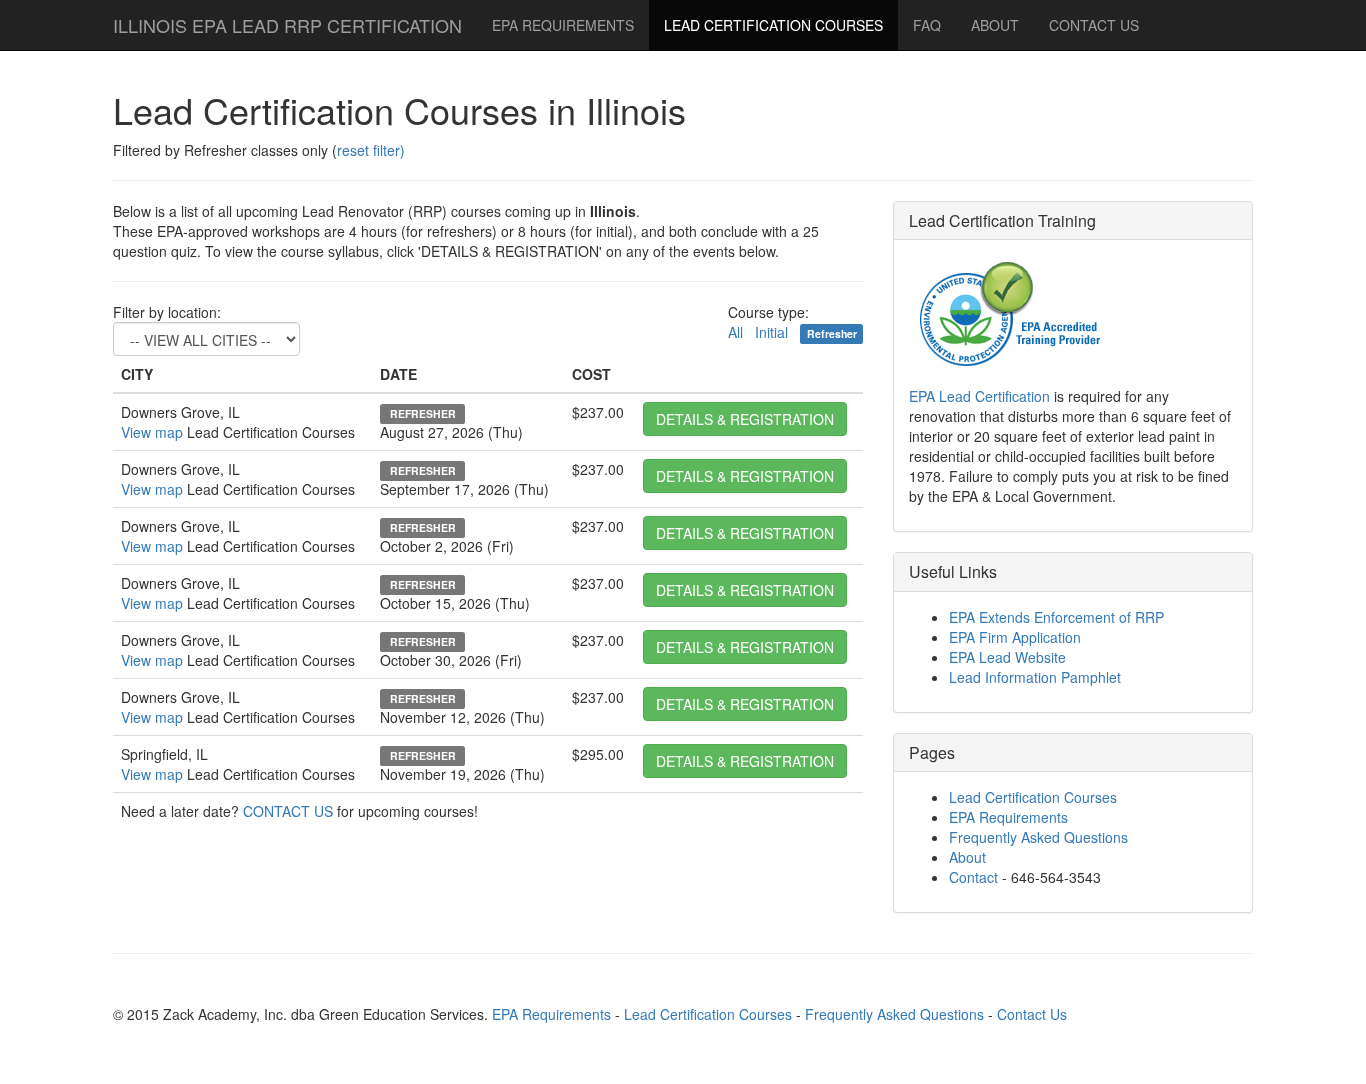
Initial (771, 332)
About (967, 857)
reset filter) (371, 150)
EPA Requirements (1008, 817)
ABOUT (995, 25)
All (735, 332)
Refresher (832, 333)
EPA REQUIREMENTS (563, 25)
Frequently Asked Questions (1038, 837)
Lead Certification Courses (1033, 797)
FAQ (927, 25)
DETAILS (745, 419)
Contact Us (1032, 1014)
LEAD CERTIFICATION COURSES (773, 25)
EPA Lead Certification (979, 396)
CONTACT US (288, 811)
